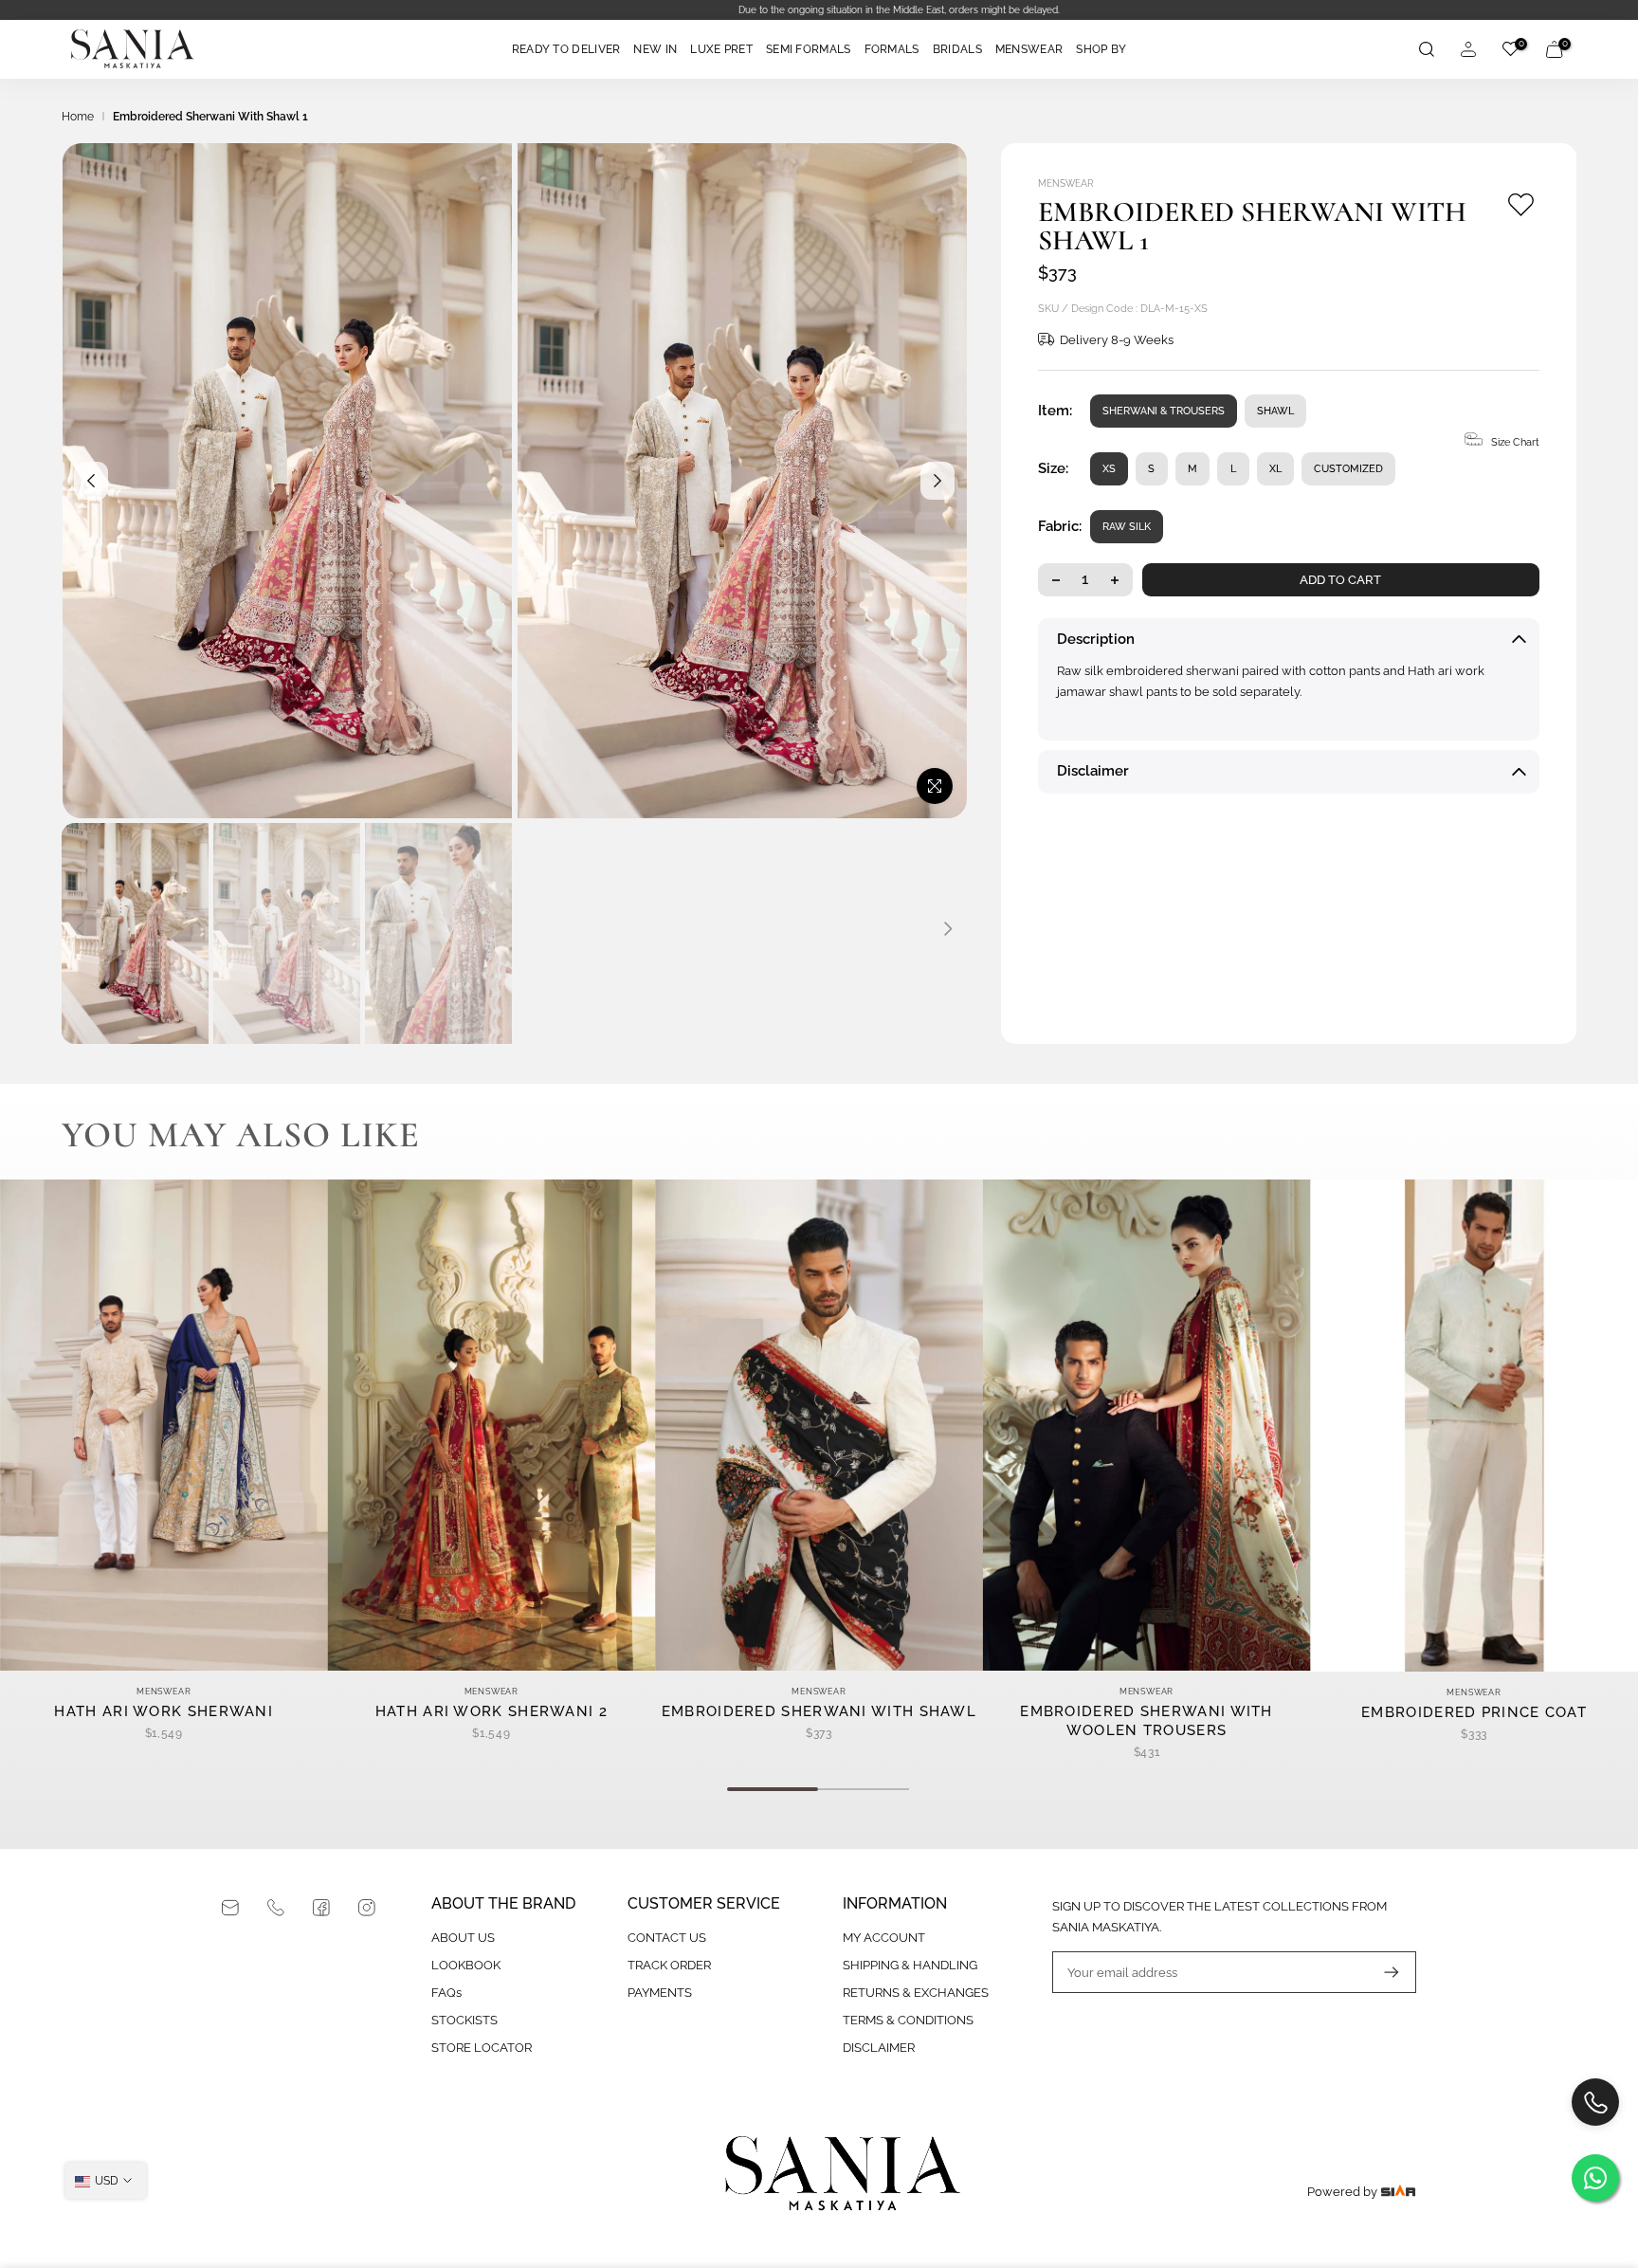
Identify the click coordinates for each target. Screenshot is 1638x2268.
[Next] (937, 481)
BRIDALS (957, 49)
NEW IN (655, 49)
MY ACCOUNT (884, 1938)
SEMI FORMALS (809, 49)
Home (78, 117)
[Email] (230, 1908)
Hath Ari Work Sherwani (164, 1711)
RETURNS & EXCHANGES (916, 1993)
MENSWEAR (1029, 49)
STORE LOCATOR (482, 2048)
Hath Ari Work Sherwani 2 (491, 1711)
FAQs (446, 1993)
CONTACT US (667, 1938)
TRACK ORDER (669, 1965)
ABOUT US (463, 1938)
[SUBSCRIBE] (1382, 1972)
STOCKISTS (464, 2020)
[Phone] (276, 1908)
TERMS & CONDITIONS (908, 2020)
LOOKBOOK (466, 1965)
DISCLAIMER (879, 2048)
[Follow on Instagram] (367, 1908)
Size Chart (1515, 442)
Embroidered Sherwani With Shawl (819, 1711)
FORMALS (892, 49)
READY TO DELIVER (566, 49)
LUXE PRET (721, 49)
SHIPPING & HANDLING (910, 1965)
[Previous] (91, 481)
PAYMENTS (660, 1993)
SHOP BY (1101, 49)
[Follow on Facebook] (321, 1908)
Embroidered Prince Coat (1474, 1711)
